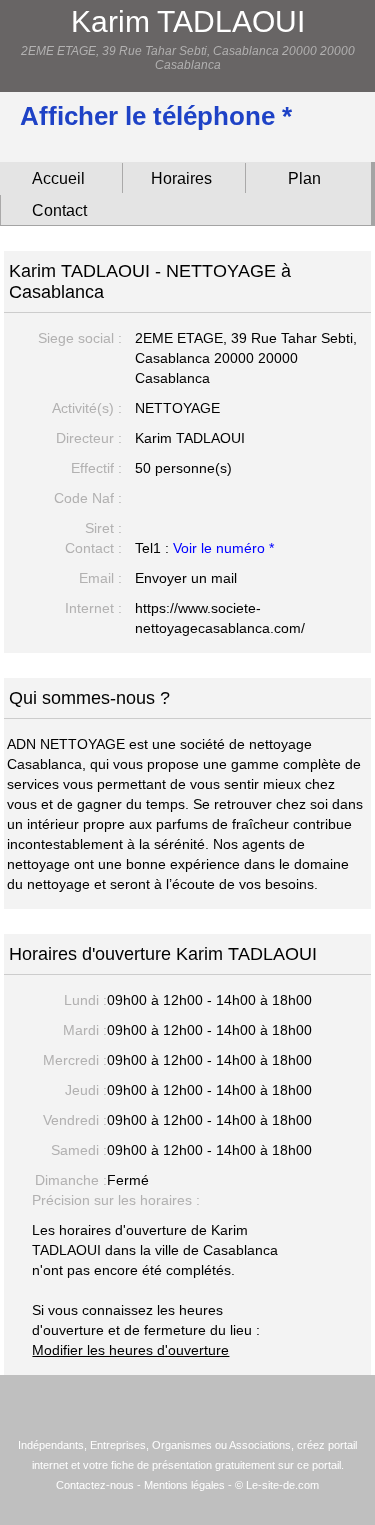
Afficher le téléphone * (156, 116)
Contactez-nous (95, 1485)
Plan (304, 178)
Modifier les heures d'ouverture (130, 1350)
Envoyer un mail (186, 578)
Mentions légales (184, 1485)
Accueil (58, 178)
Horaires (181, 178)
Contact (59, 210)
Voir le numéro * (223, 548)
